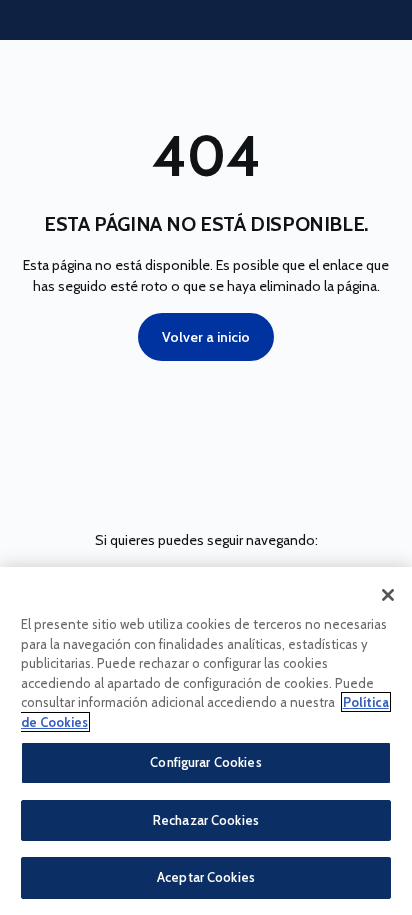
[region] (206, 741)
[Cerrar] (388, 595)
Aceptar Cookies (206, 877)
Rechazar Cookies (206, 820)
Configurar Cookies (205, 762)
